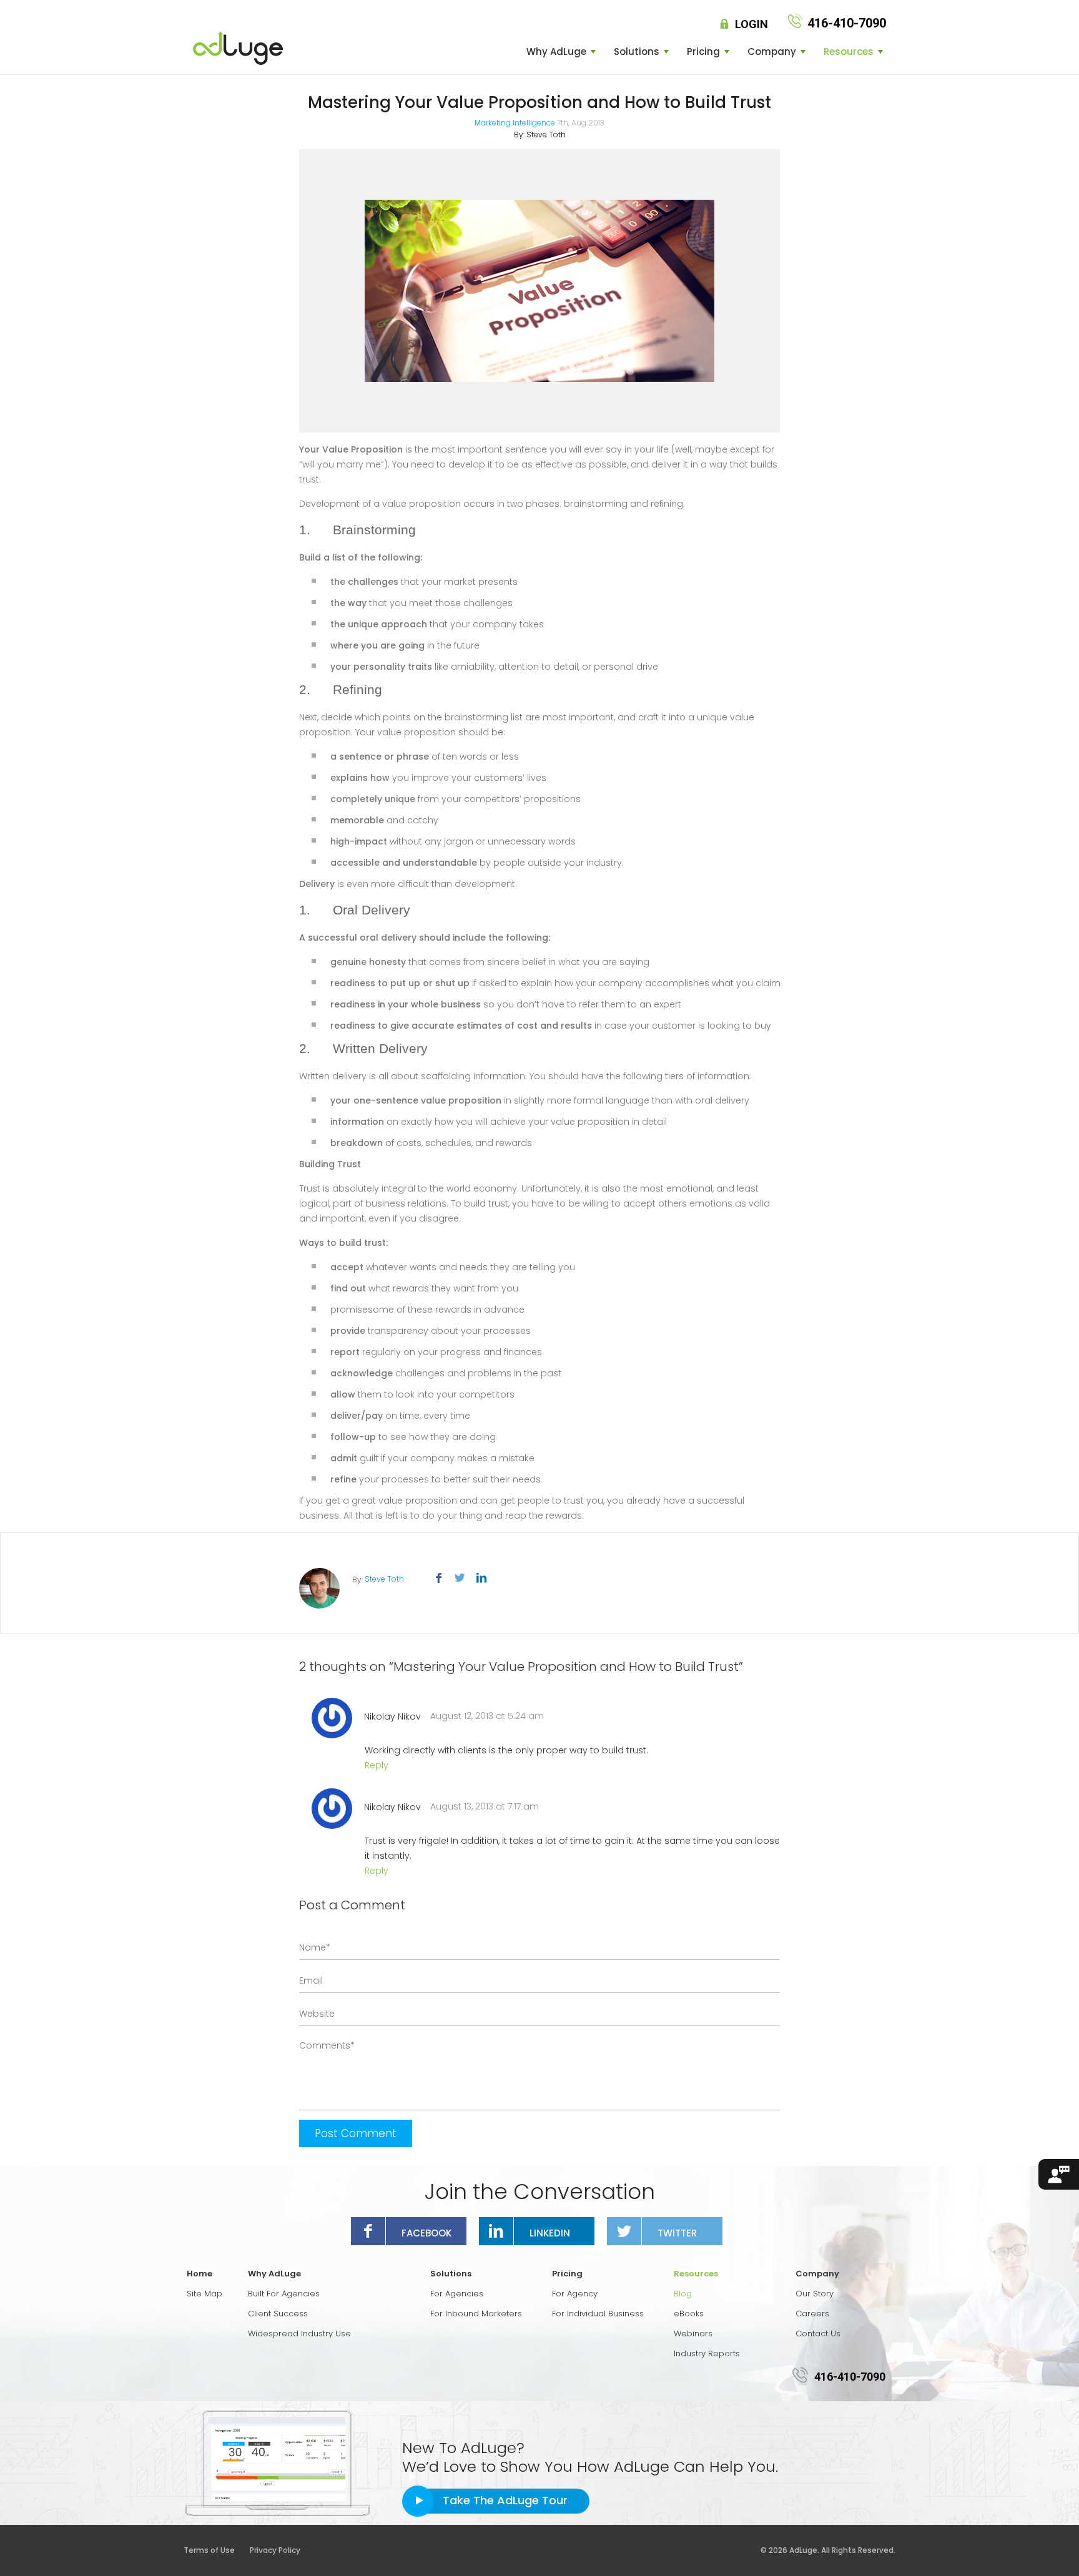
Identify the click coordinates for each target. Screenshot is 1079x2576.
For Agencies (457, 2294)
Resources (849, 52)
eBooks (689, 2314)
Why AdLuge (556, 52)
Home (200, 2274)
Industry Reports (707, 2353)
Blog (683, 2294)
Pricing (703, 52)
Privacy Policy (275, 2550)
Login (751, 24)
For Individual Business (598, 2314)
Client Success (278, 2314)
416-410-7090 (850, 2377)
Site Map (204, 2294)
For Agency (575, 2294)
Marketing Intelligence (515, 123)
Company (772, 52)
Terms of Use (216, 2550)
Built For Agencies (284, 2294)
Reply (377, 1765)
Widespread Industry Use (299, 2334)
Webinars (693, 2334)
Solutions (637, 52)
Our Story (815, 2294)
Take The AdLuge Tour (505, 2500)
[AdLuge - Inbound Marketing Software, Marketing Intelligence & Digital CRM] (238, 48)
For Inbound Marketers (476, 2314)
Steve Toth (546, 135)
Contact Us (818, 2334)
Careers (812, 2314)
